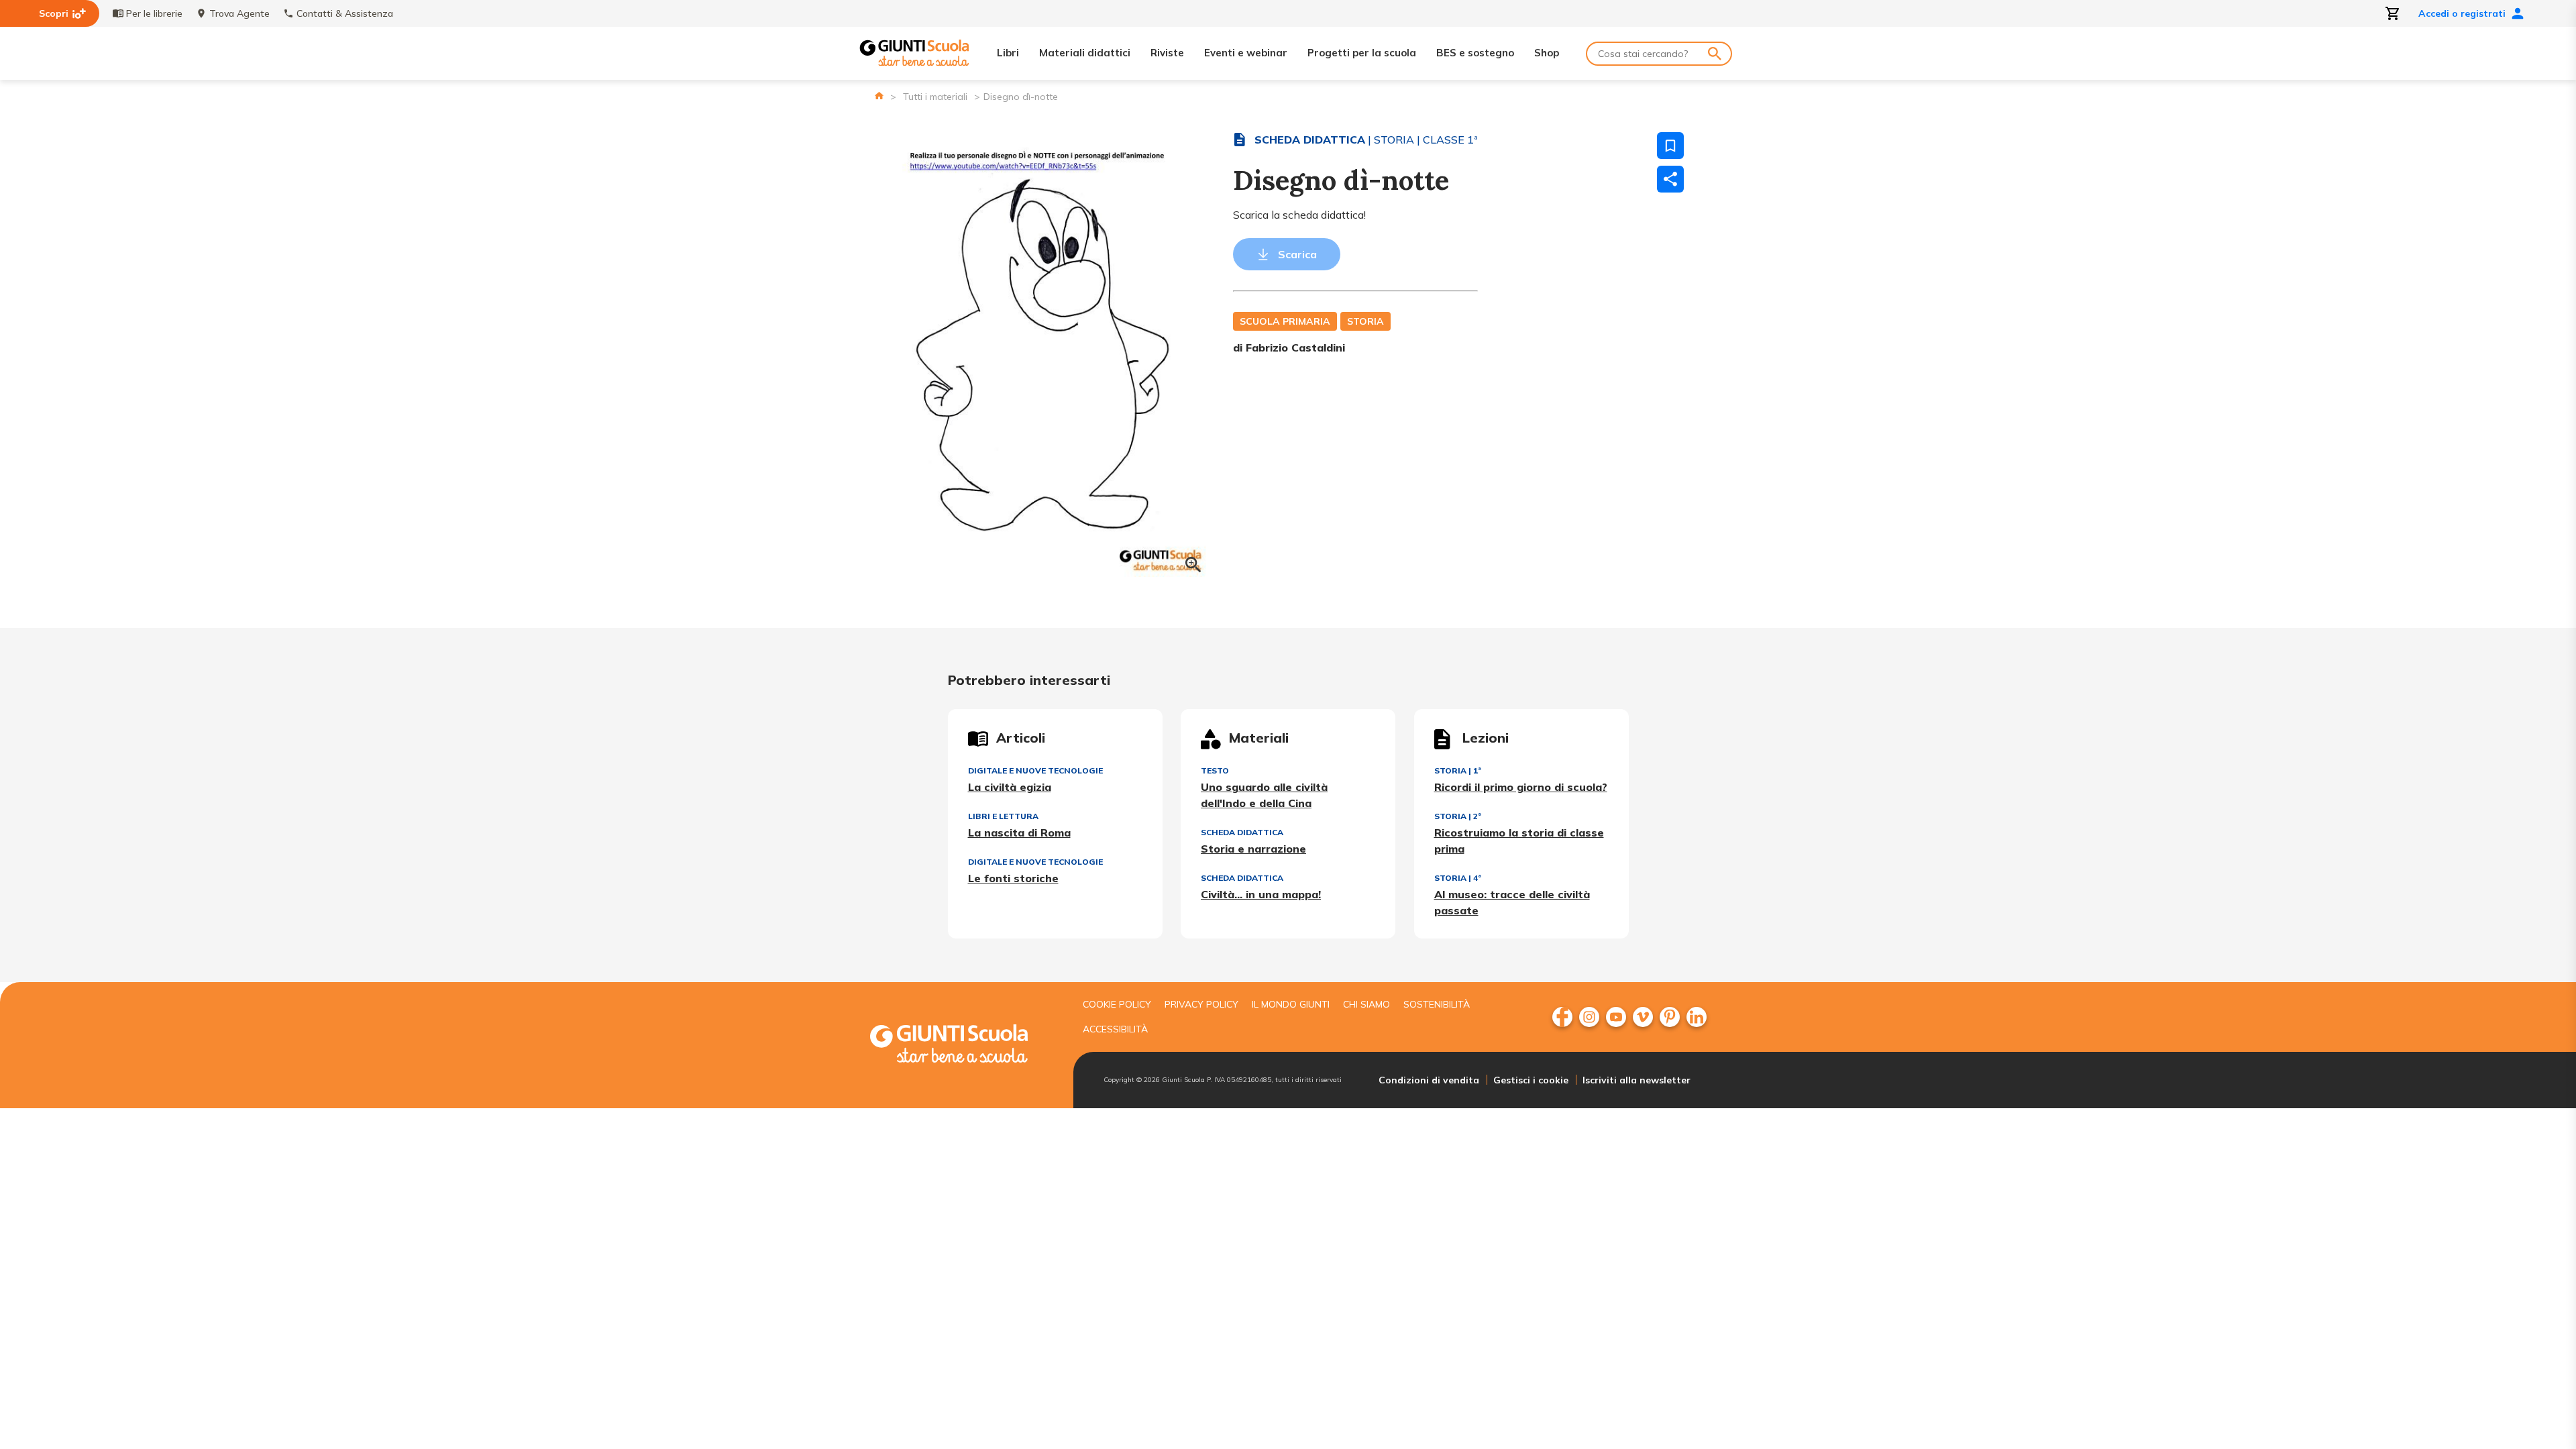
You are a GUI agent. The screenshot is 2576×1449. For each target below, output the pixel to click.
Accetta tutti (1480, 845)
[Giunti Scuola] (914, 53)
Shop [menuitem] (1547, 53)
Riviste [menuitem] (1167, 53)
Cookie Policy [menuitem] (1117, 1004)
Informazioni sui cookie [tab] (1489, 638)
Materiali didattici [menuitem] (1085, 53)
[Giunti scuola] (963, 1045)
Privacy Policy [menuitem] (1201, 1004)
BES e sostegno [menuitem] (1475, 53)
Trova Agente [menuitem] (239, 13)
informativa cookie (1263, 784)
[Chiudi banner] (1573, 595)
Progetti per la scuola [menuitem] (1362, 53)
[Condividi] (1670, 179)
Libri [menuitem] (1008, 53)
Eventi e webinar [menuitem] (1246, 53)
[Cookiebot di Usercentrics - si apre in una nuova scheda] (1496, 594)
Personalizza (1279, 845)
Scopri (54, 13)
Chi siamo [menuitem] (1366, 1004)
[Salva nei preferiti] (1670, 146)
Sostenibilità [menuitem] (1437, 1004)
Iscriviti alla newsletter (1636, 1080)
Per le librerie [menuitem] (154, 13)
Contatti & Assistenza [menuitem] (345, 13)
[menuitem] (1562, 1017)
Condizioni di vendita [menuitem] (1429, 1080)
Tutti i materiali (935, 97)
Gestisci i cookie (1531, 1080)
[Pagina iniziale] (879, 96)
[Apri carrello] (2393, 13)
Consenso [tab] (1087, 638)
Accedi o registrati (2462, 13)
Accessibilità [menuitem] (1115, 1029)
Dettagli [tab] (1288, 638)
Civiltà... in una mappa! (1261, 894)
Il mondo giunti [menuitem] (1291, 1004)
